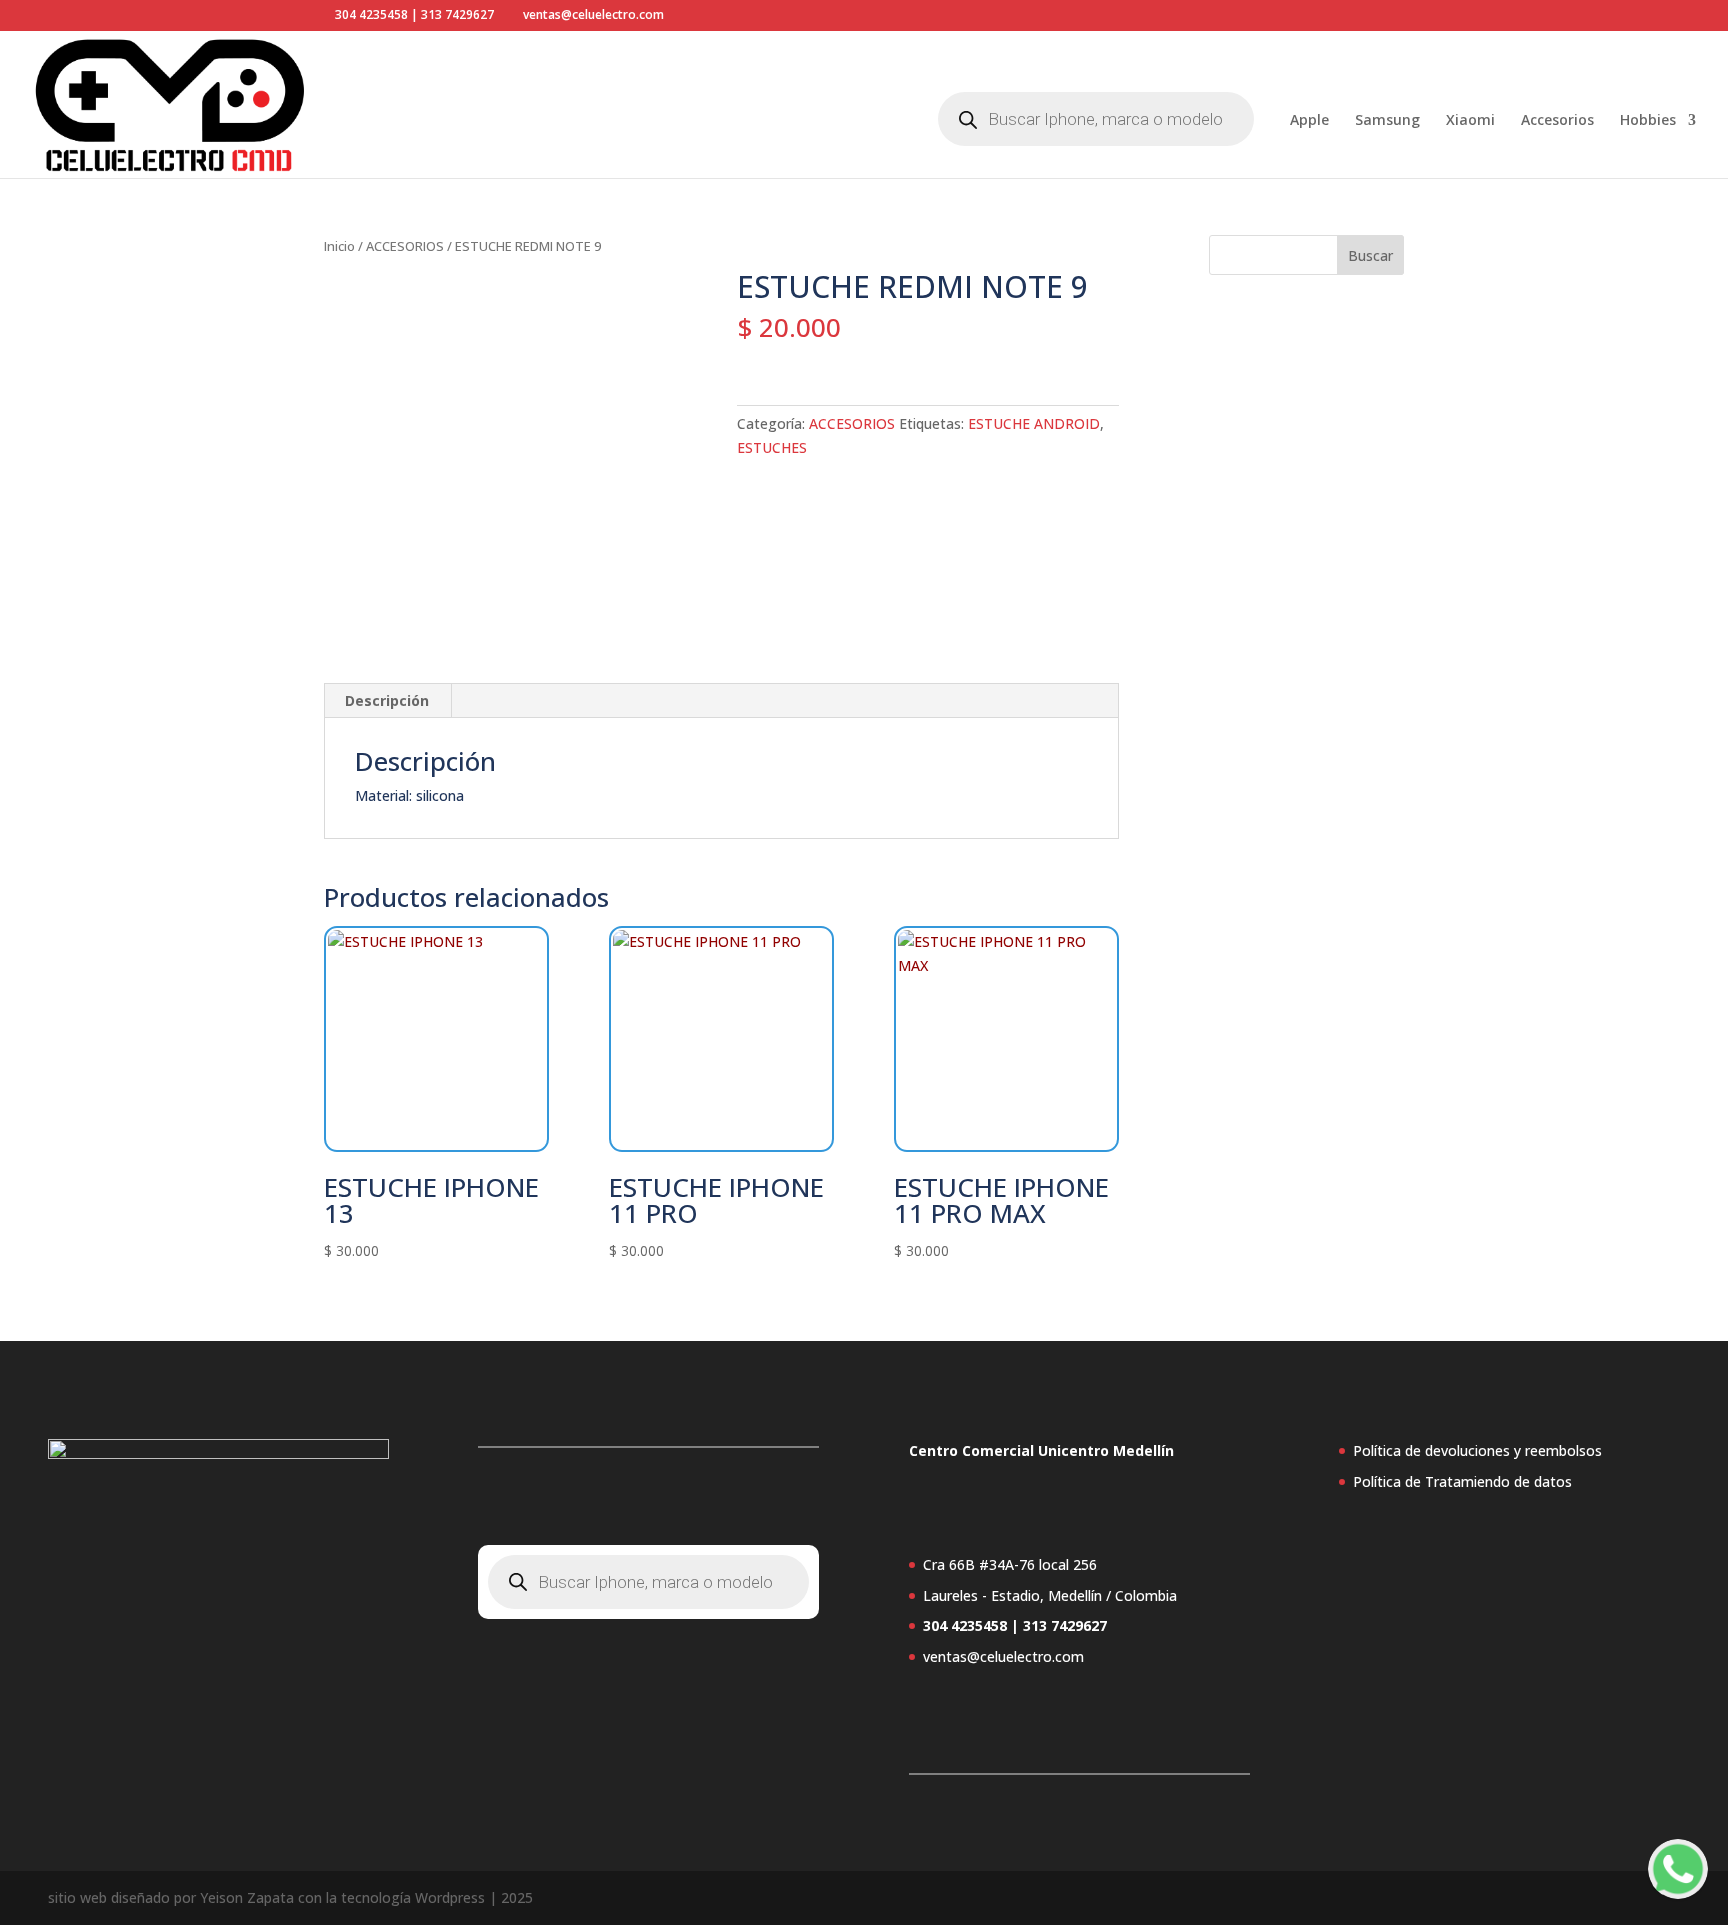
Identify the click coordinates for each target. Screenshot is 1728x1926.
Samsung (1387, 121)
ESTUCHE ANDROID (1034, 423)
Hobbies (1648, 121)
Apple (1309, 121)
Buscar (1370, 255)
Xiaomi (1470, 121)
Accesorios (1557, 121)
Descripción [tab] (387, 700)
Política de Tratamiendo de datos (1462, 1481)
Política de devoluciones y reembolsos (1477, 1450)
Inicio (339, 246)
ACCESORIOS (405, 246)
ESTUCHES (772, 447)
